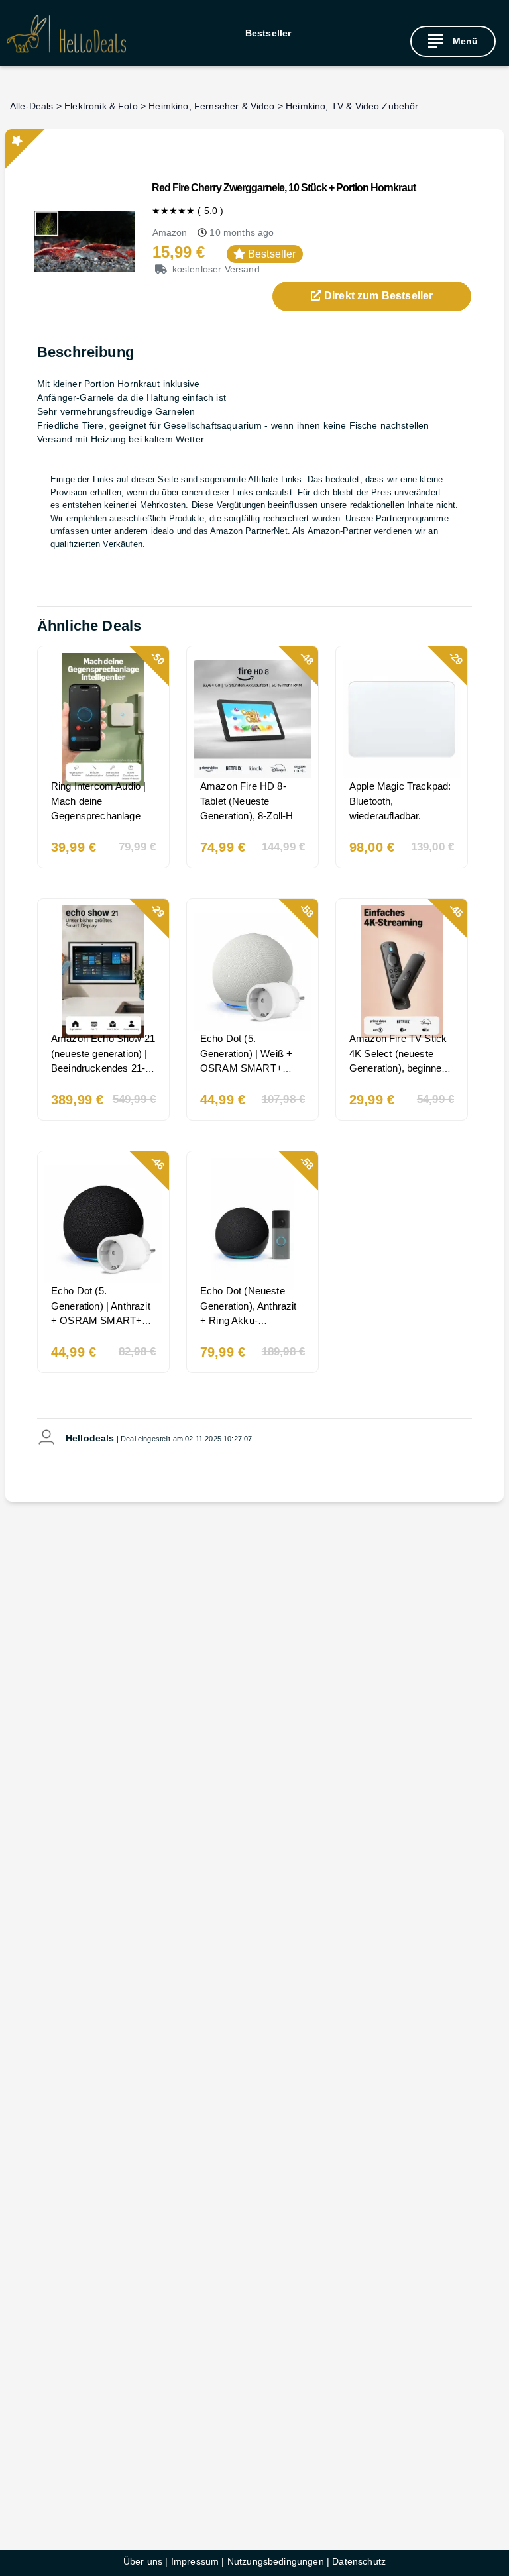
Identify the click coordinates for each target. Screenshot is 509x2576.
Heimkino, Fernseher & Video (211, 106)
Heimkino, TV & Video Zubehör (352, 106)
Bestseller (268, 33)
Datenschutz (359, 2561)
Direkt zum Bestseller (377, 296)
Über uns (143, 2561)
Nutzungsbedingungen (276, 2561)
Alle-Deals (32, 106)
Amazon (170, 232)
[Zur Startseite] (66, 33)
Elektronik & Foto (101, 106)
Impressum (195, 2561)
